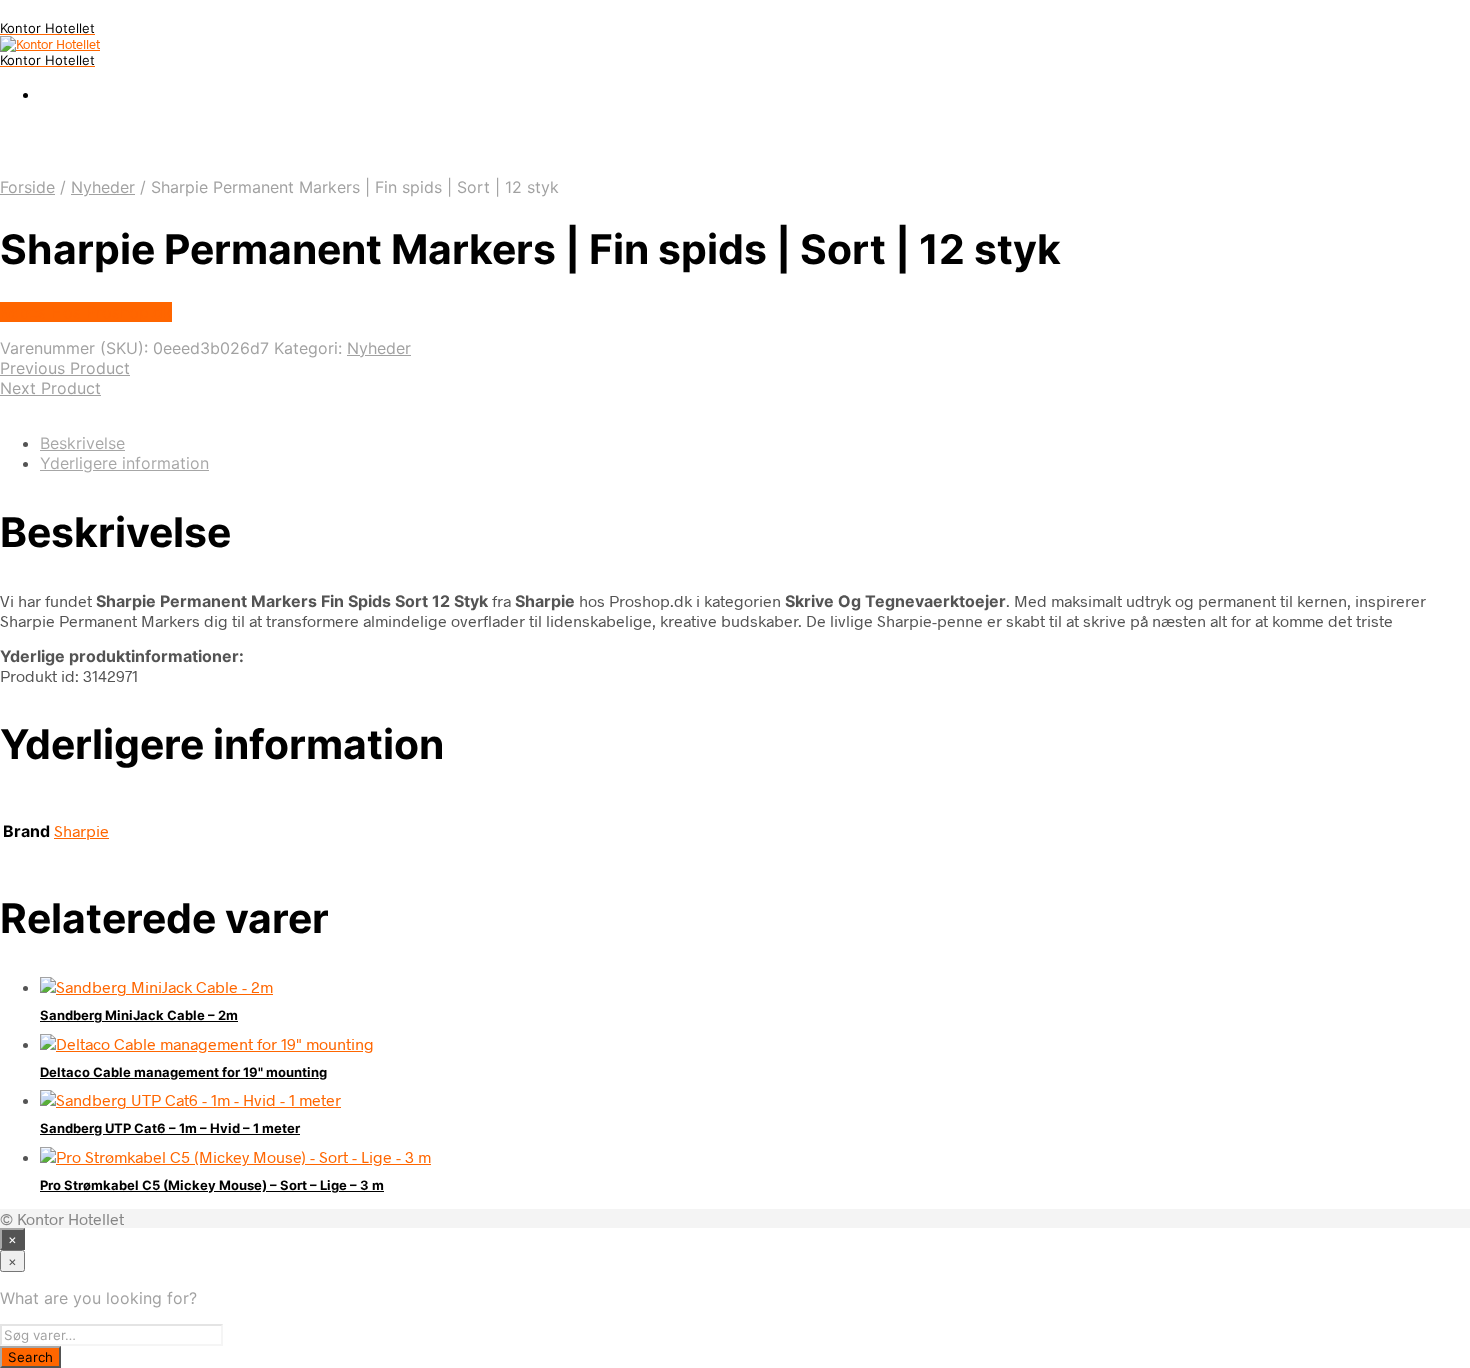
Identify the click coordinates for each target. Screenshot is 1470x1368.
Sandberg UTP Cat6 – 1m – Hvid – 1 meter (170, 1128)
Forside (27, 187)
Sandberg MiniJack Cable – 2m (139, 1015)
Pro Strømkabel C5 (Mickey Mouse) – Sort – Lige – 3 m (212, 1185)
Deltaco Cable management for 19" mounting (183, 1072)
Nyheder (103, 187)
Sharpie (81, 830)
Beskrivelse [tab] (82, 443)
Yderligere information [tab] (124, 463)
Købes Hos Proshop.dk (86, 312)
